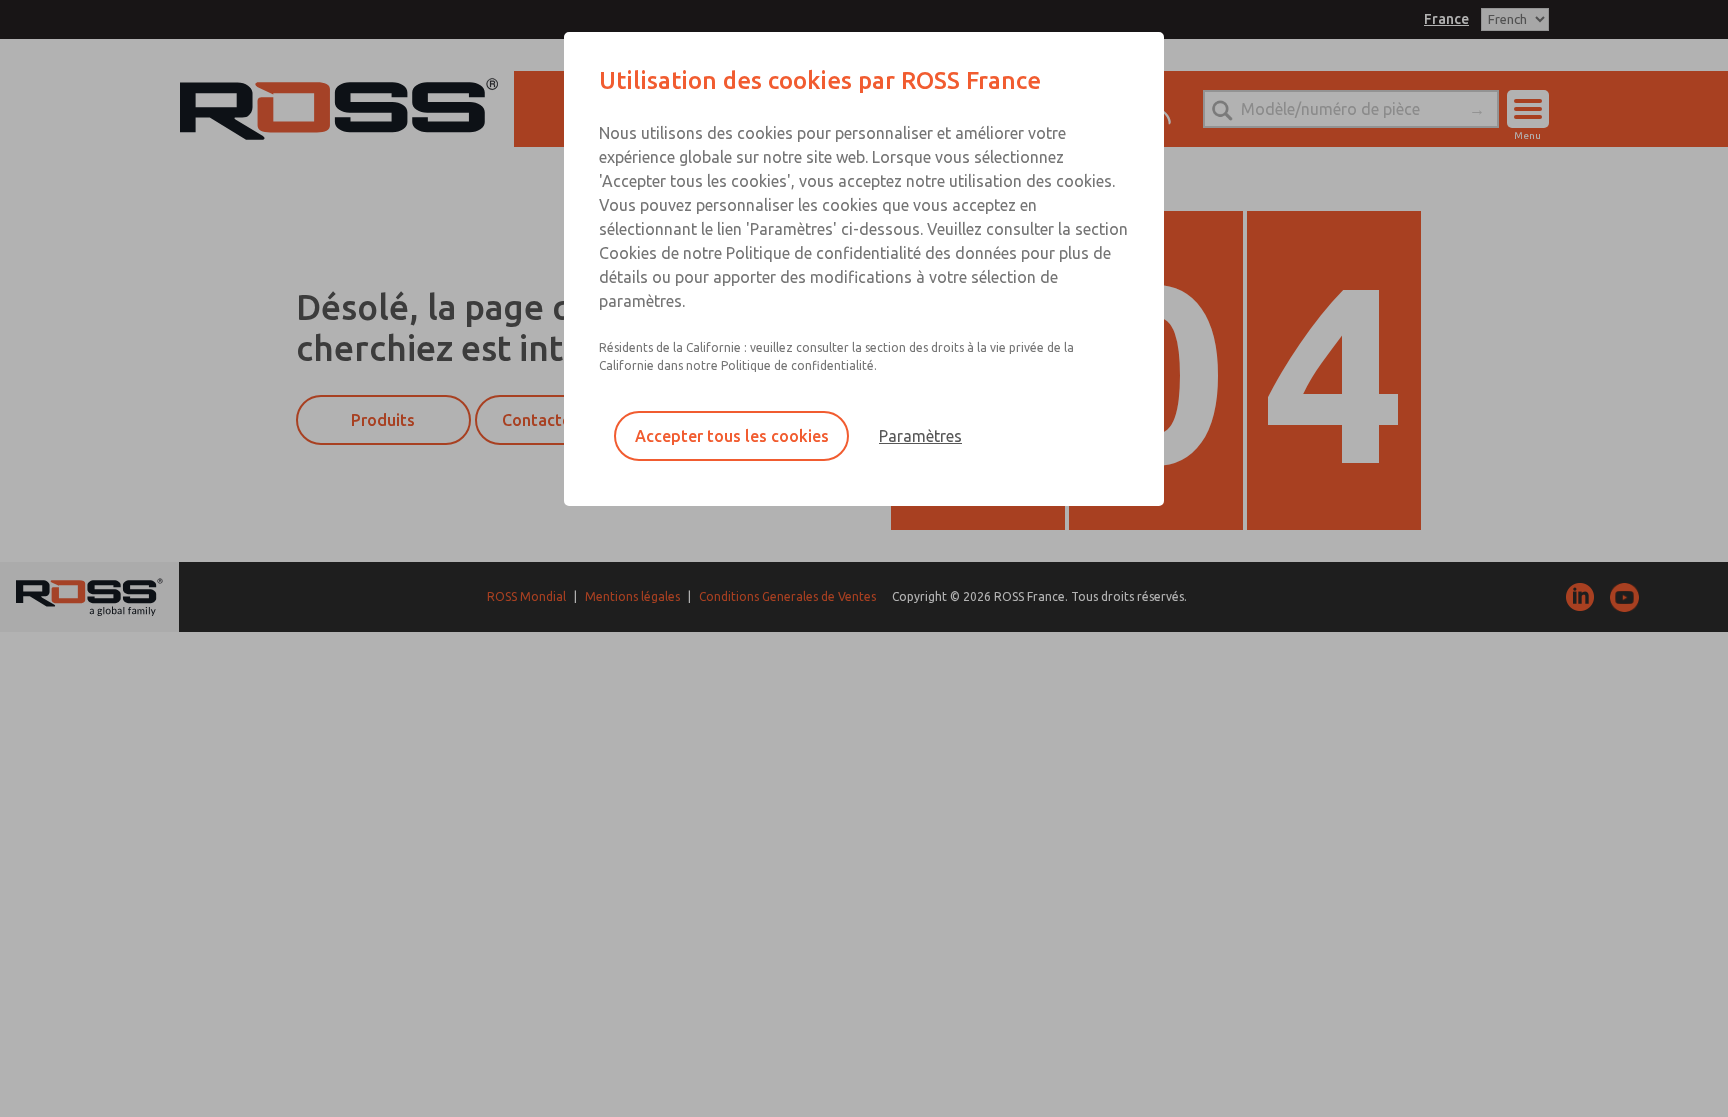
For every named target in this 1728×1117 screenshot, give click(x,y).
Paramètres (920, 436)
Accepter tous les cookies (732, 436)
